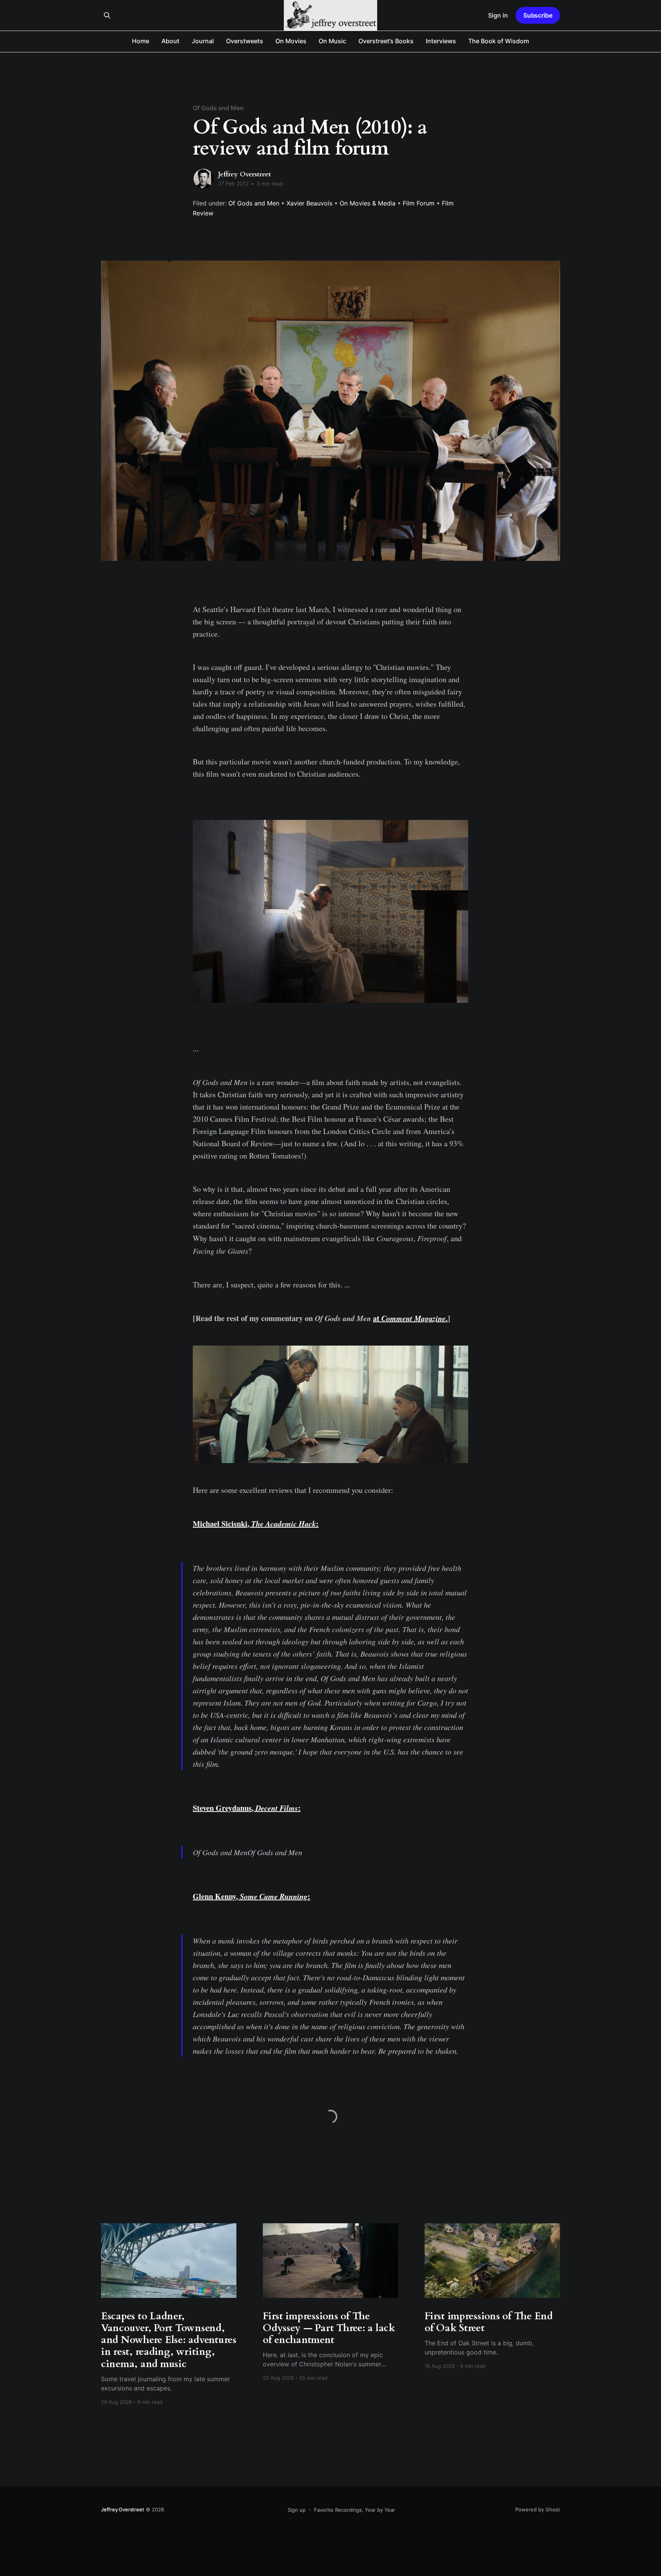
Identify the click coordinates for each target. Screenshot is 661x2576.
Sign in (498, 15)
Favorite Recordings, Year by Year (355, 2510)
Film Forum (419, 203)
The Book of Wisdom (499, 41)
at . (410, 1318)
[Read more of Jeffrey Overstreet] (204, 179)
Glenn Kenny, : (252, 1896)
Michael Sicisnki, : (256, 1524)
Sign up (297, 2510)
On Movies (291, 41)
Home (141, 41)
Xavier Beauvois (309, 203)
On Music (332, 41)
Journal (203, 41)
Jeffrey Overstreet (244, 174)
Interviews (441, 41)
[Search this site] (107, 15)
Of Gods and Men (218, 108)
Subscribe (538, 15)
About (170, 41)
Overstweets (245, 41)
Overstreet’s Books (386, 41)
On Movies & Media (368, 203)
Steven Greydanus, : (247, 1808)
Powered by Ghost (538, 2509)
